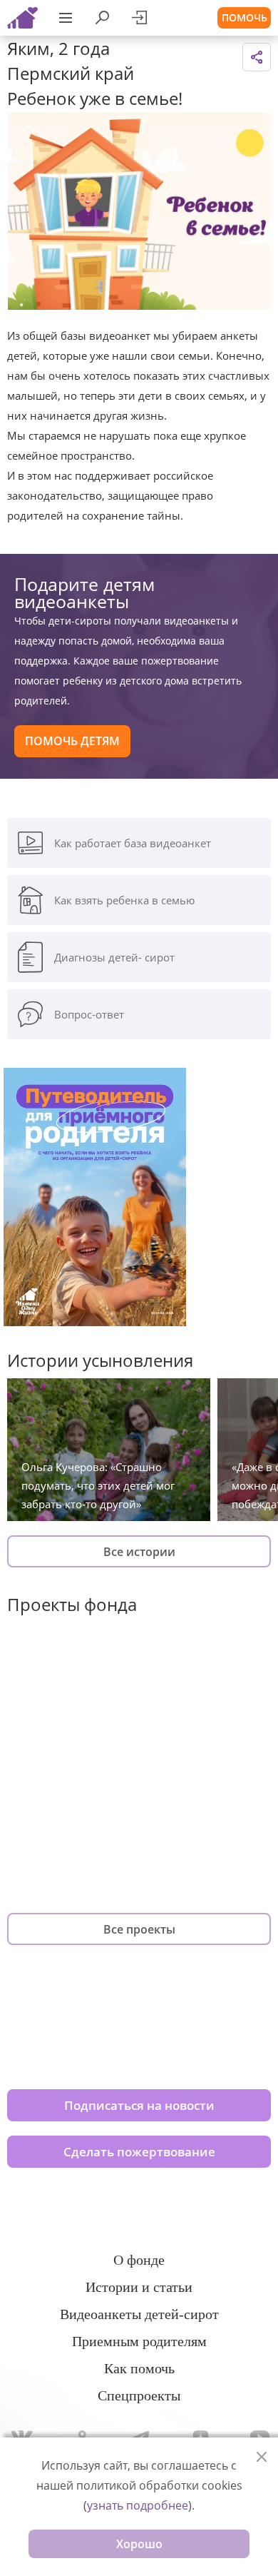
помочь (244, 17)
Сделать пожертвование (139, 2152)
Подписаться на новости (139, 2105)
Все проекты (139, 1929)
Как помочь (139, 2368)
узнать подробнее (138, 2505)
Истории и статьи (139, 2287)
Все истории (139, 1552)
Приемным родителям (139, 2341)
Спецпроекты (139, 2395)
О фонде (139, 2260)
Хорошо (139, 2544)
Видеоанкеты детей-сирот (139, 2314)
